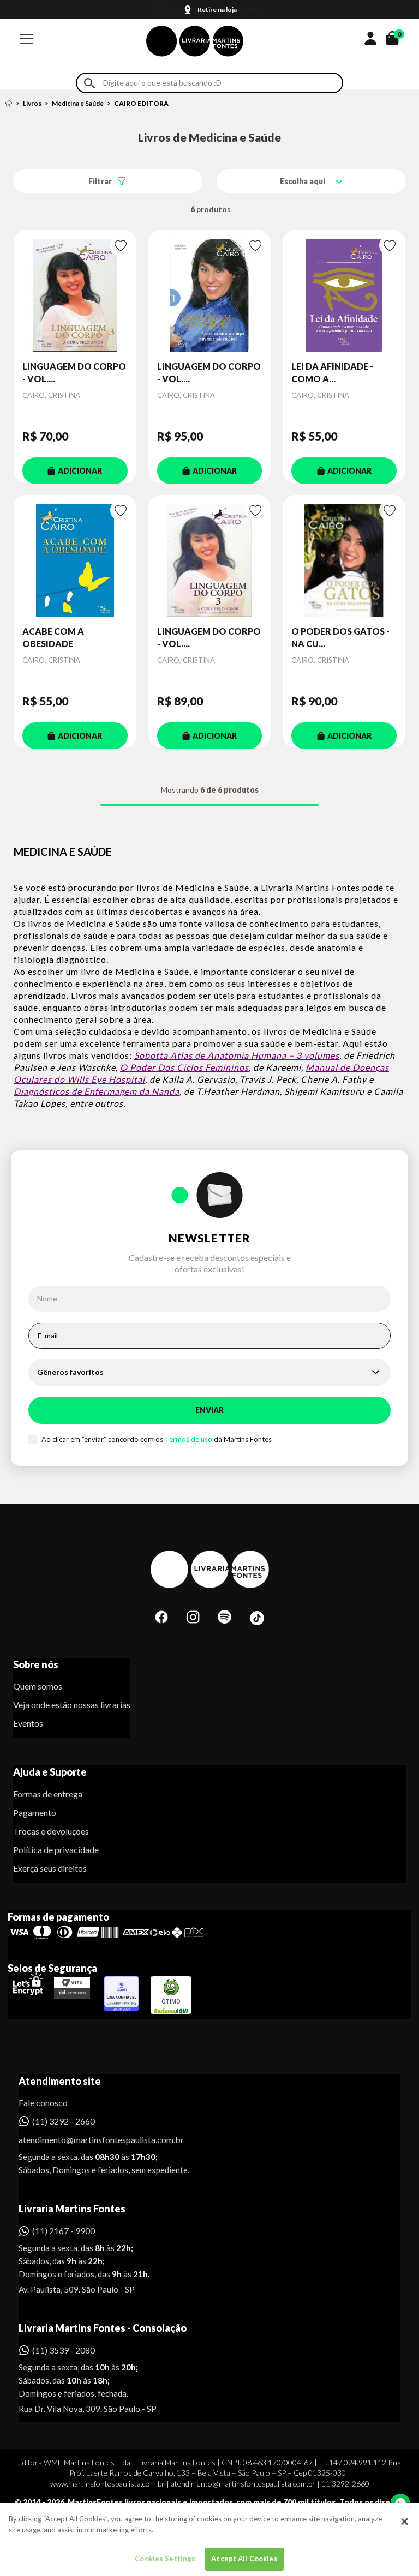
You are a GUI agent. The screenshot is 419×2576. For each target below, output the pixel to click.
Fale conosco (43, 2103)
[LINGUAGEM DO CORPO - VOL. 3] (210, 560)
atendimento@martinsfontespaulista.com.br (91, 2140)
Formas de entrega (48, 1794)
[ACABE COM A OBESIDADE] (75, 560)
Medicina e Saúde (78, 103)
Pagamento (35, 1812)
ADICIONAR (80, 471)
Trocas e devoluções (51, 1831)
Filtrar (100, 181)
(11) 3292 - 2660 (64, 2121)
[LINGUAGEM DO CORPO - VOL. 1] (210, 295)
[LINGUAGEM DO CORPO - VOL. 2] (75, 295)
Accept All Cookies (244, 2559)
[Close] (404, 2521)
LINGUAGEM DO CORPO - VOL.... (74, 372)
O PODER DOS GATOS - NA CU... (340, 637)
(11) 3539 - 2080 (64, 2350)
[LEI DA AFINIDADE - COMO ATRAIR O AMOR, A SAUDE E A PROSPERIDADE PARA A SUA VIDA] (344, 295)
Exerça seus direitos (50, 1868)
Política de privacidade (56, 1850)
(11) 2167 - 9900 (64, 2231)
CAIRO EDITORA (141, 103)
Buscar (89, 83)
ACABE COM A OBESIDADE (53, 637)
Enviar (209, 1410)
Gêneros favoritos (70, 1372)
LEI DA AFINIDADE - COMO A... (332, 372)
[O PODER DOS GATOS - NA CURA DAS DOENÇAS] (344, 560)
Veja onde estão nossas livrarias (72, 1705)
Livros (32, 103)
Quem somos (38, 1686)
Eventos (28, 1723)
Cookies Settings (165, 2559)
